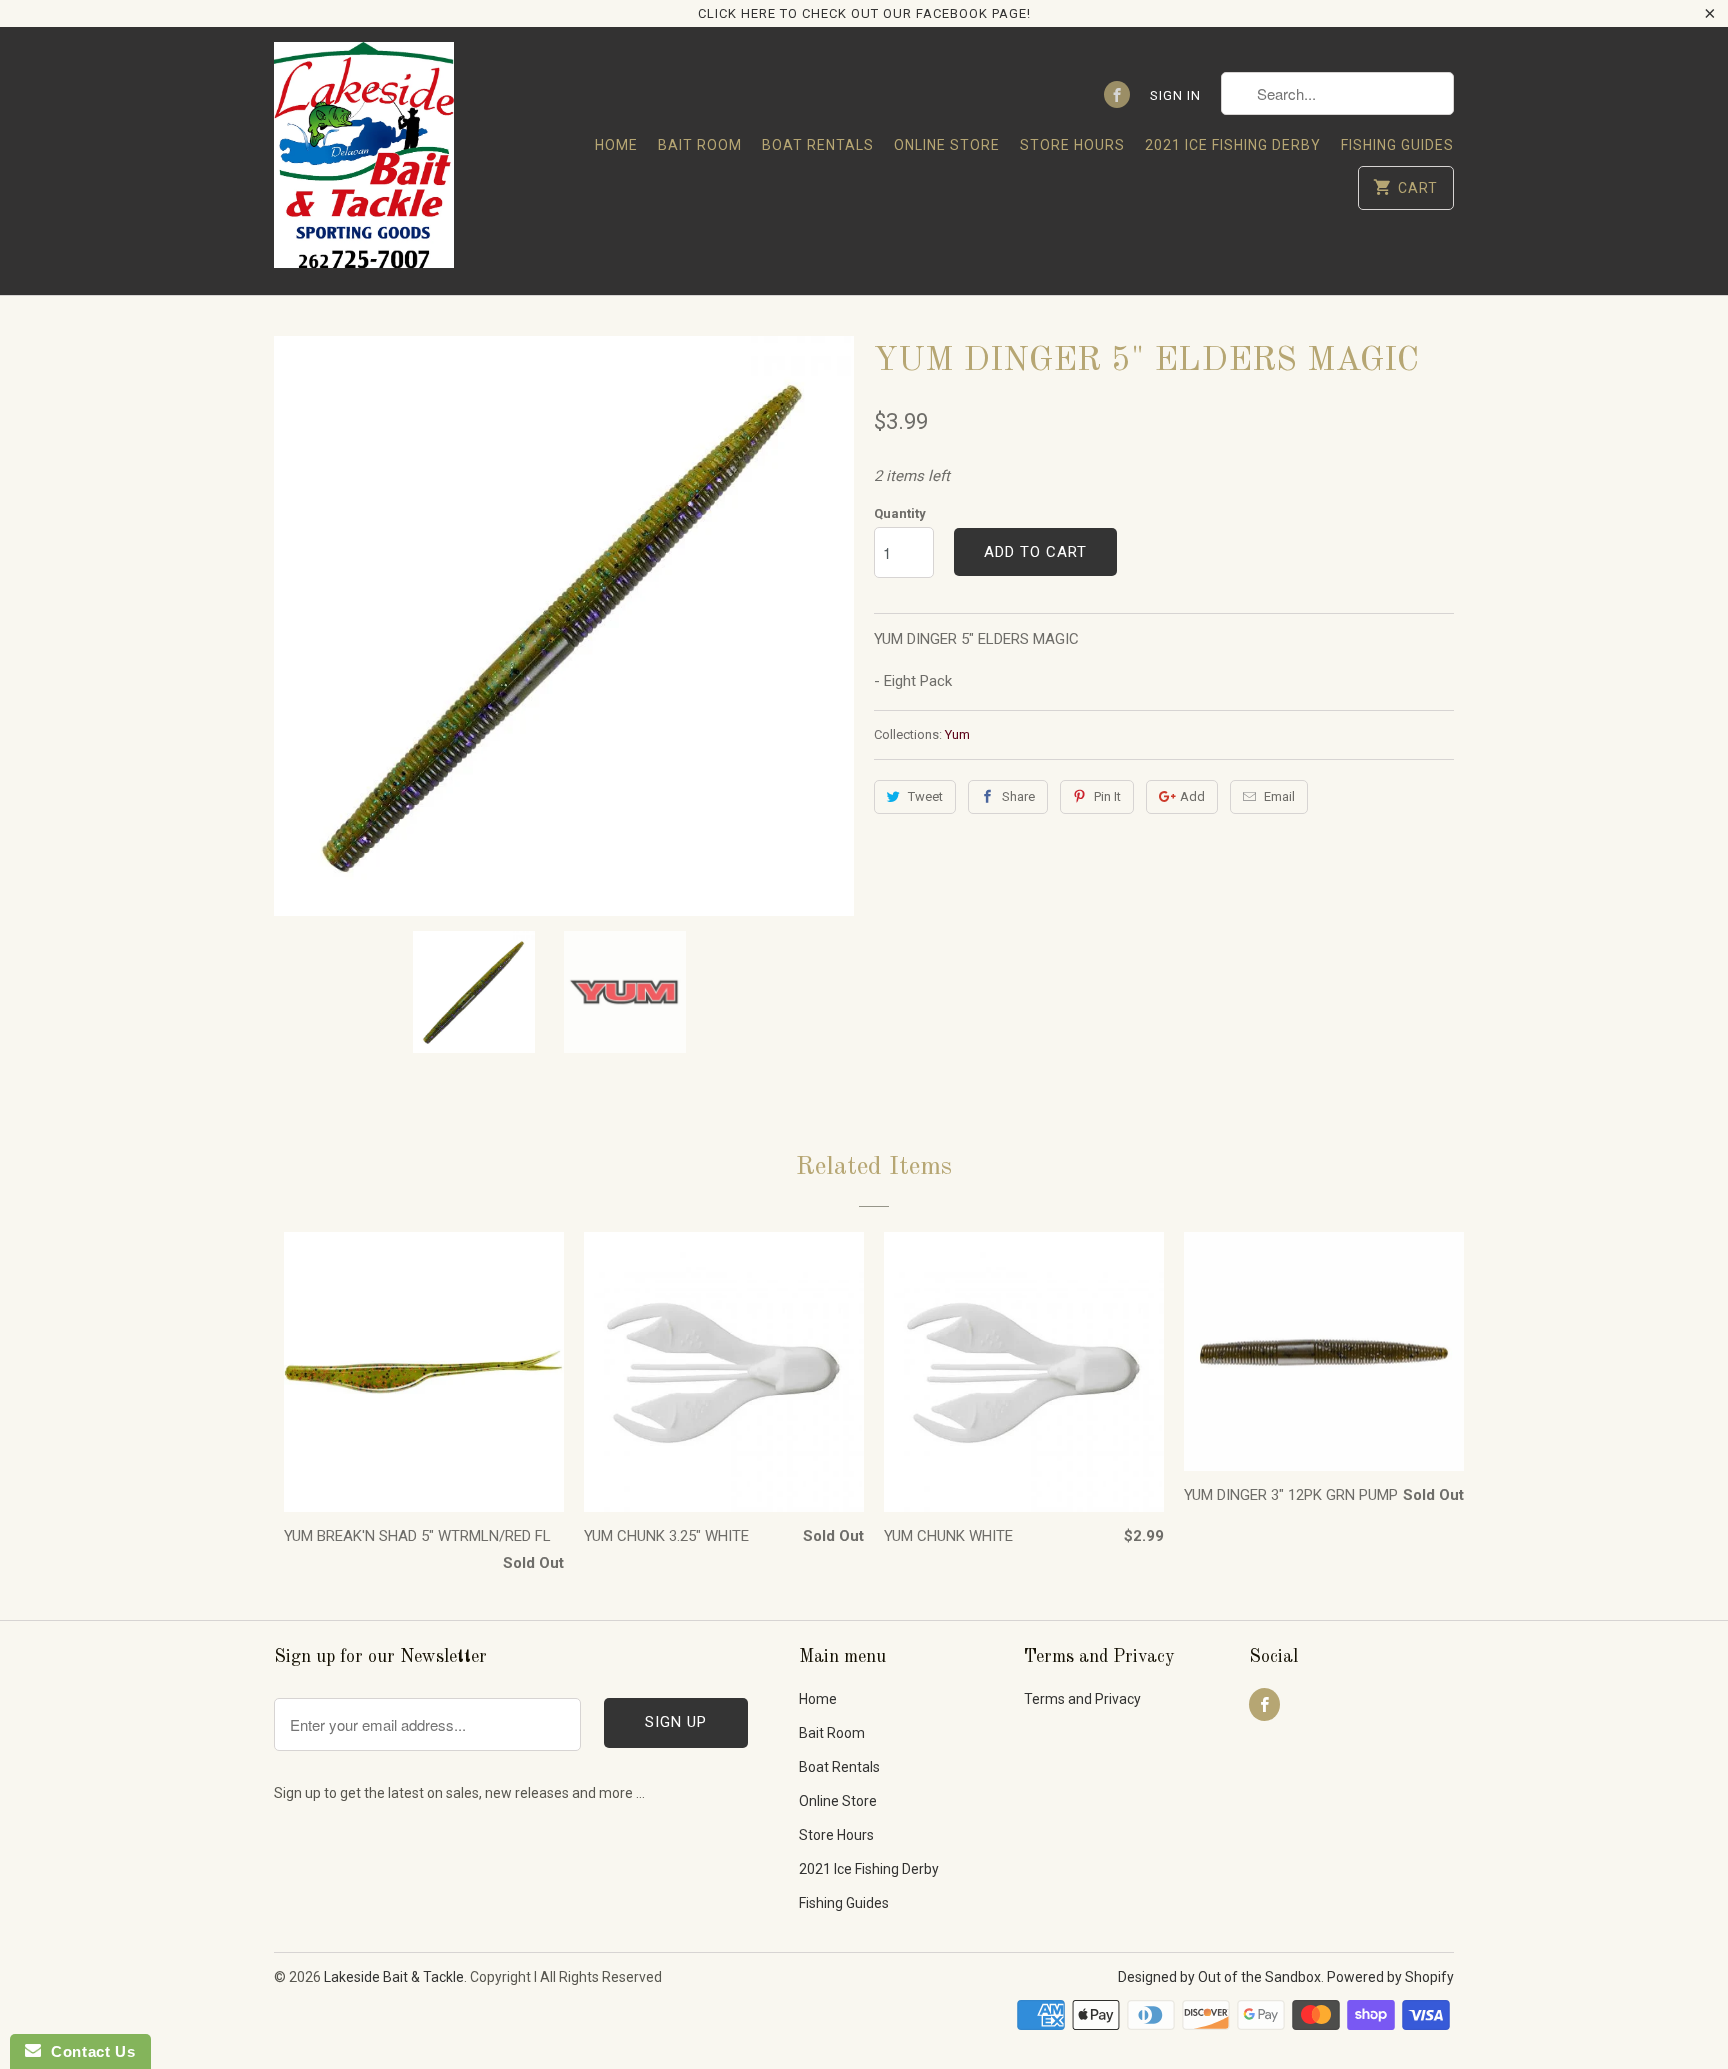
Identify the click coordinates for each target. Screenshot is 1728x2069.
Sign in (1175, 95)
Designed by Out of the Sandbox (1219, 1977)
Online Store (947, 145)
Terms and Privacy (1082, 1699)
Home (616, 145)
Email (1279, 796)
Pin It (1107, 796)
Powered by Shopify (1390, 1977)
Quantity (900, 513)
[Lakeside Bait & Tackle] (364, 160)
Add (1192, 796)
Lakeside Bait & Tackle (394, 1977)
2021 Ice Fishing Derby (1233, 145)
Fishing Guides (1397, 145)
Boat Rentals (818, 145)
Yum (957, 734)
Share (1018, 796)
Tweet (925, 796)
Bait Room (700, 145)
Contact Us (88, 2051)
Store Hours (1072, 145)
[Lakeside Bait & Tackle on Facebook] (1117, 94)
